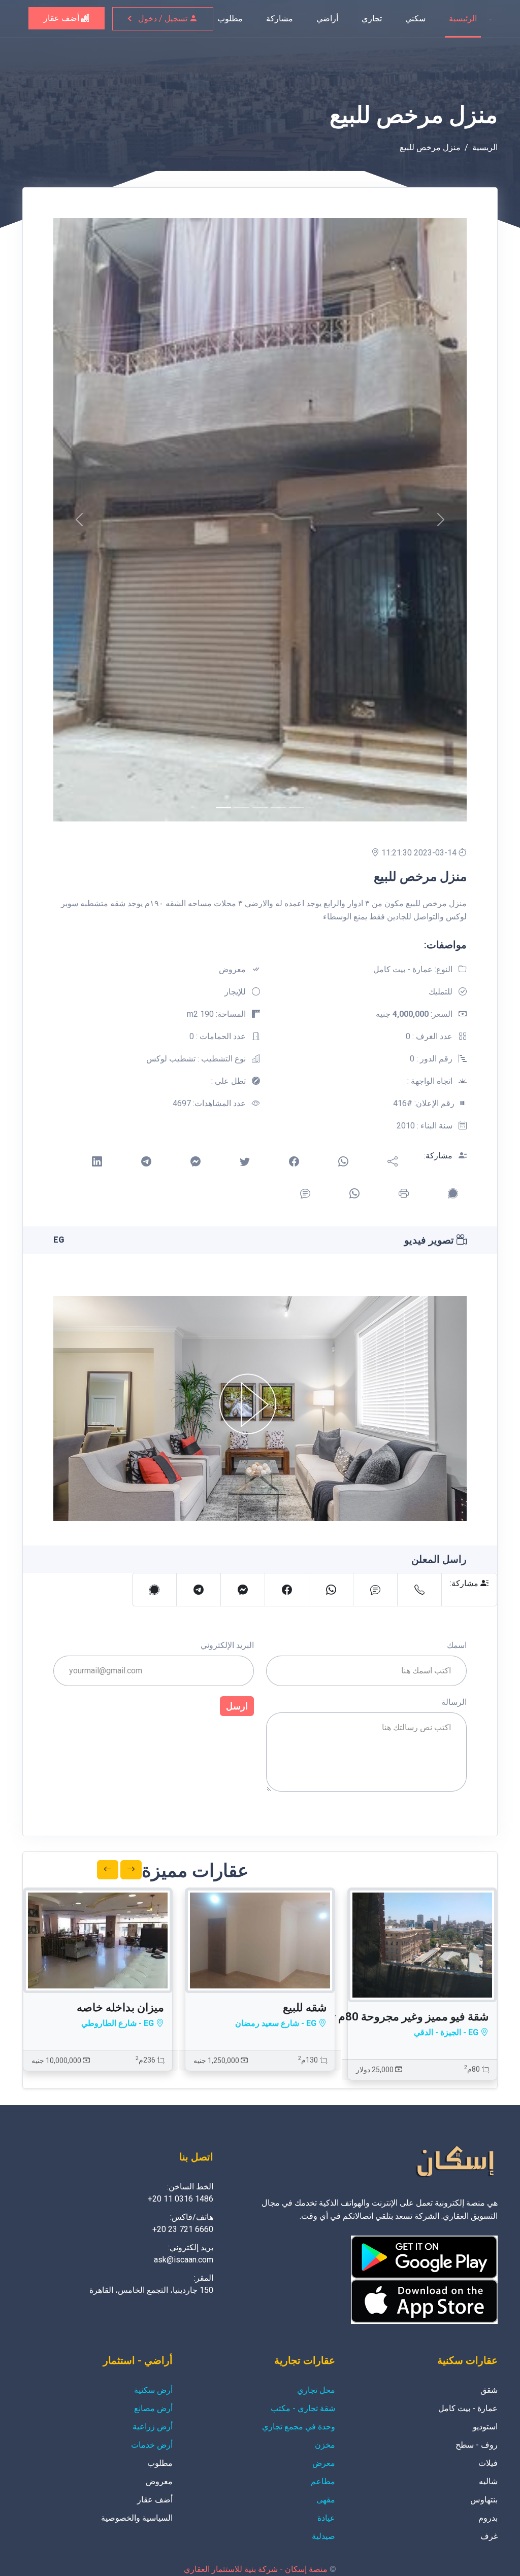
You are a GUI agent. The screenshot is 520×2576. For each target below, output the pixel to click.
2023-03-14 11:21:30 (420, 853)
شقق (489, 2390)
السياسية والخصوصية (137, 2518)
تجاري (372, 19)
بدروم (488, 2518)
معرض (324, 2463)
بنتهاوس (484, 2500)
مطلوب (230, 19)
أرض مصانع (153, 2408)
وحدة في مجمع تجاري (299, 2427)
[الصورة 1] (242, 808)
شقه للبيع (305, 2007)
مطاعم (323, 2481)
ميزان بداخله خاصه (120, 2007)
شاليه (488, 2481)
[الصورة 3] (278, 808)
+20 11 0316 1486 (181, 2199)
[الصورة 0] (223, 808)
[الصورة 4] (297, 808)
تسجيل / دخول (164, 19)
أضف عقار (62, 18)
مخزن (325, 2445)
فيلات (488, 2463)
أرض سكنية (153, 2390)
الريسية (485, 147)
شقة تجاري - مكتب (303, 2408)
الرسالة (454, 1702)
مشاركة (280, 19)
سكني (415, 19)
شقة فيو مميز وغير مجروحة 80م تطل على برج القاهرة (363, 2017)
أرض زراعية (153, 2427)
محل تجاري (316, 2390)
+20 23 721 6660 (183, 2229)
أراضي (327, 19)
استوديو (485, 2427)
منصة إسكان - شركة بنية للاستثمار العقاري (256, 2569)
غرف (489, 2536)
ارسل (237, 1706)
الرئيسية (463, 19)
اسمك (457, 1645)
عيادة (326, 2518)
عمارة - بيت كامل (468, 2408)
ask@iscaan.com (184, 2260)
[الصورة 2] (260, 808)
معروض (159, 2481)
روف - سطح (477, 2445)
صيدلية (323, 2536)
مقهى (326, 2500)
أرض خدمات (152, 2445)
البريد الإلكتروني (227, 1645)
